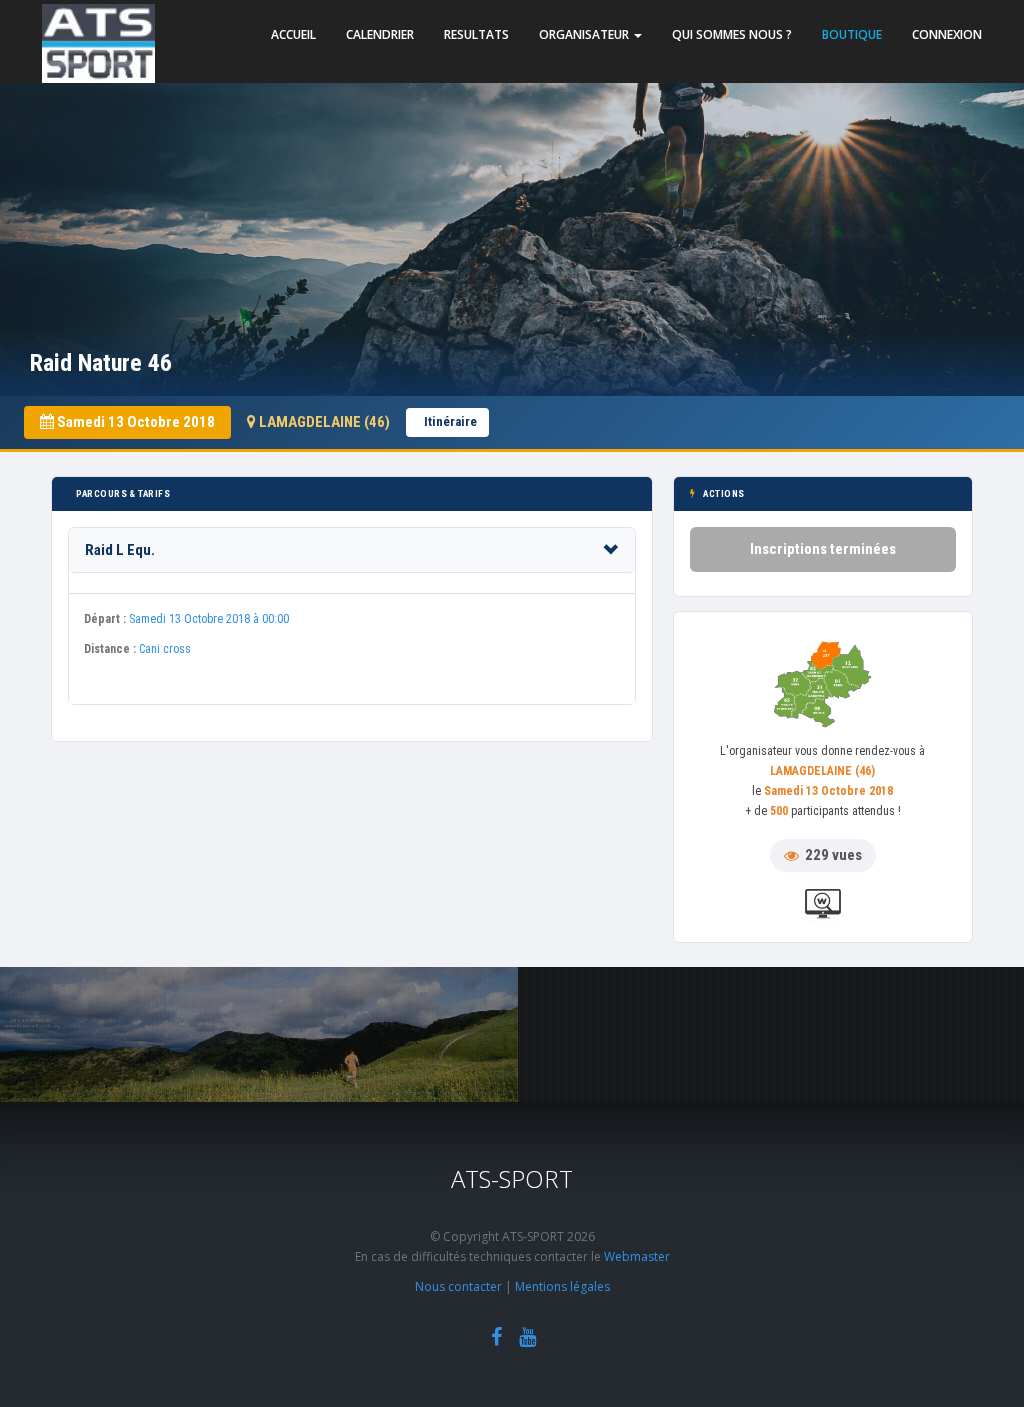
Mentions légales (562, 1286)
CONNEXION (947, 34)
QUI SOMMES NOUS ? (732, 34)
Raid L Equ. (120, 550)
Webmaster (637, 1256)
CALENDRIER (380, 34)
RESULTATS (476, 34)
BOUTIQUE (852, 34)
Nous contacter (458, 1286)
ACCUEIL (293, 34)
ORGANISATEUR (585, 34)
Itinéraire (450, 421)
